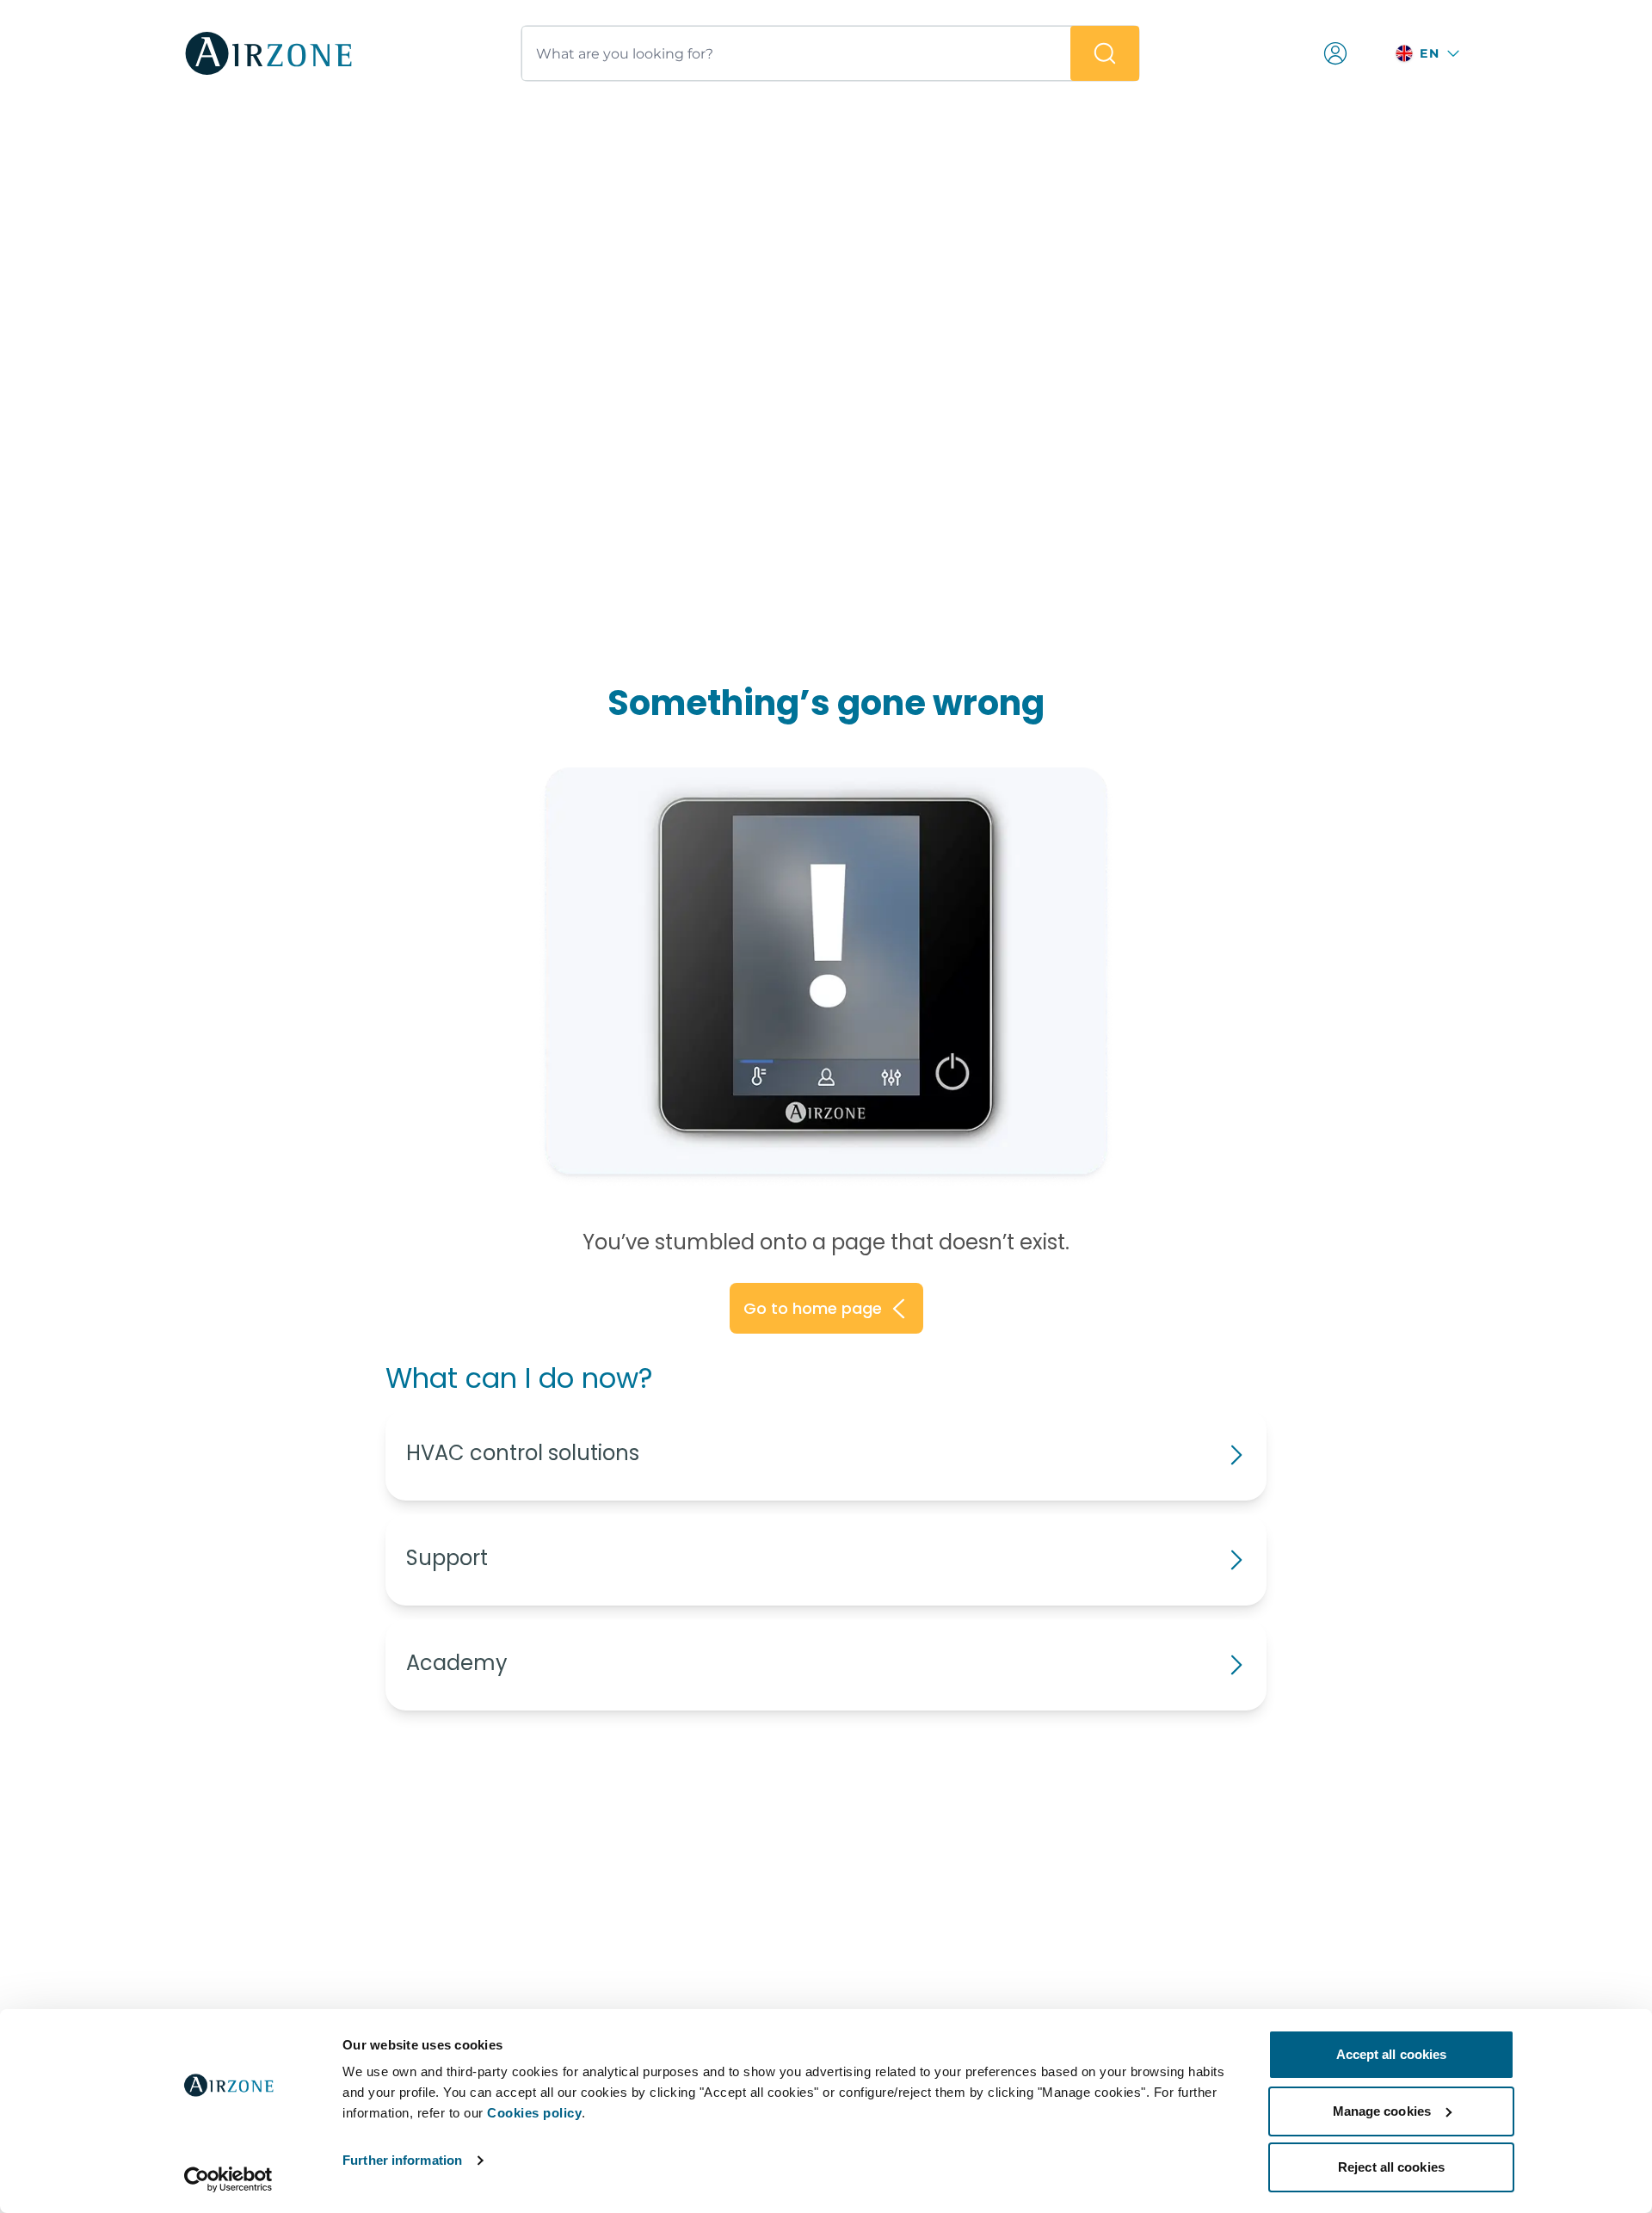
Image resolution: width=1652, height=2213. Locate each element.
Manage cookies (1382, 2111)
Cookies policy (534, 2113)
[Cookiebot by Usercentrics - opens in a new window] (228, 2179)
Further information (402, 2160)
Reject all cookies (1391, 2167)
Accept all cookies (1392, 2054)
